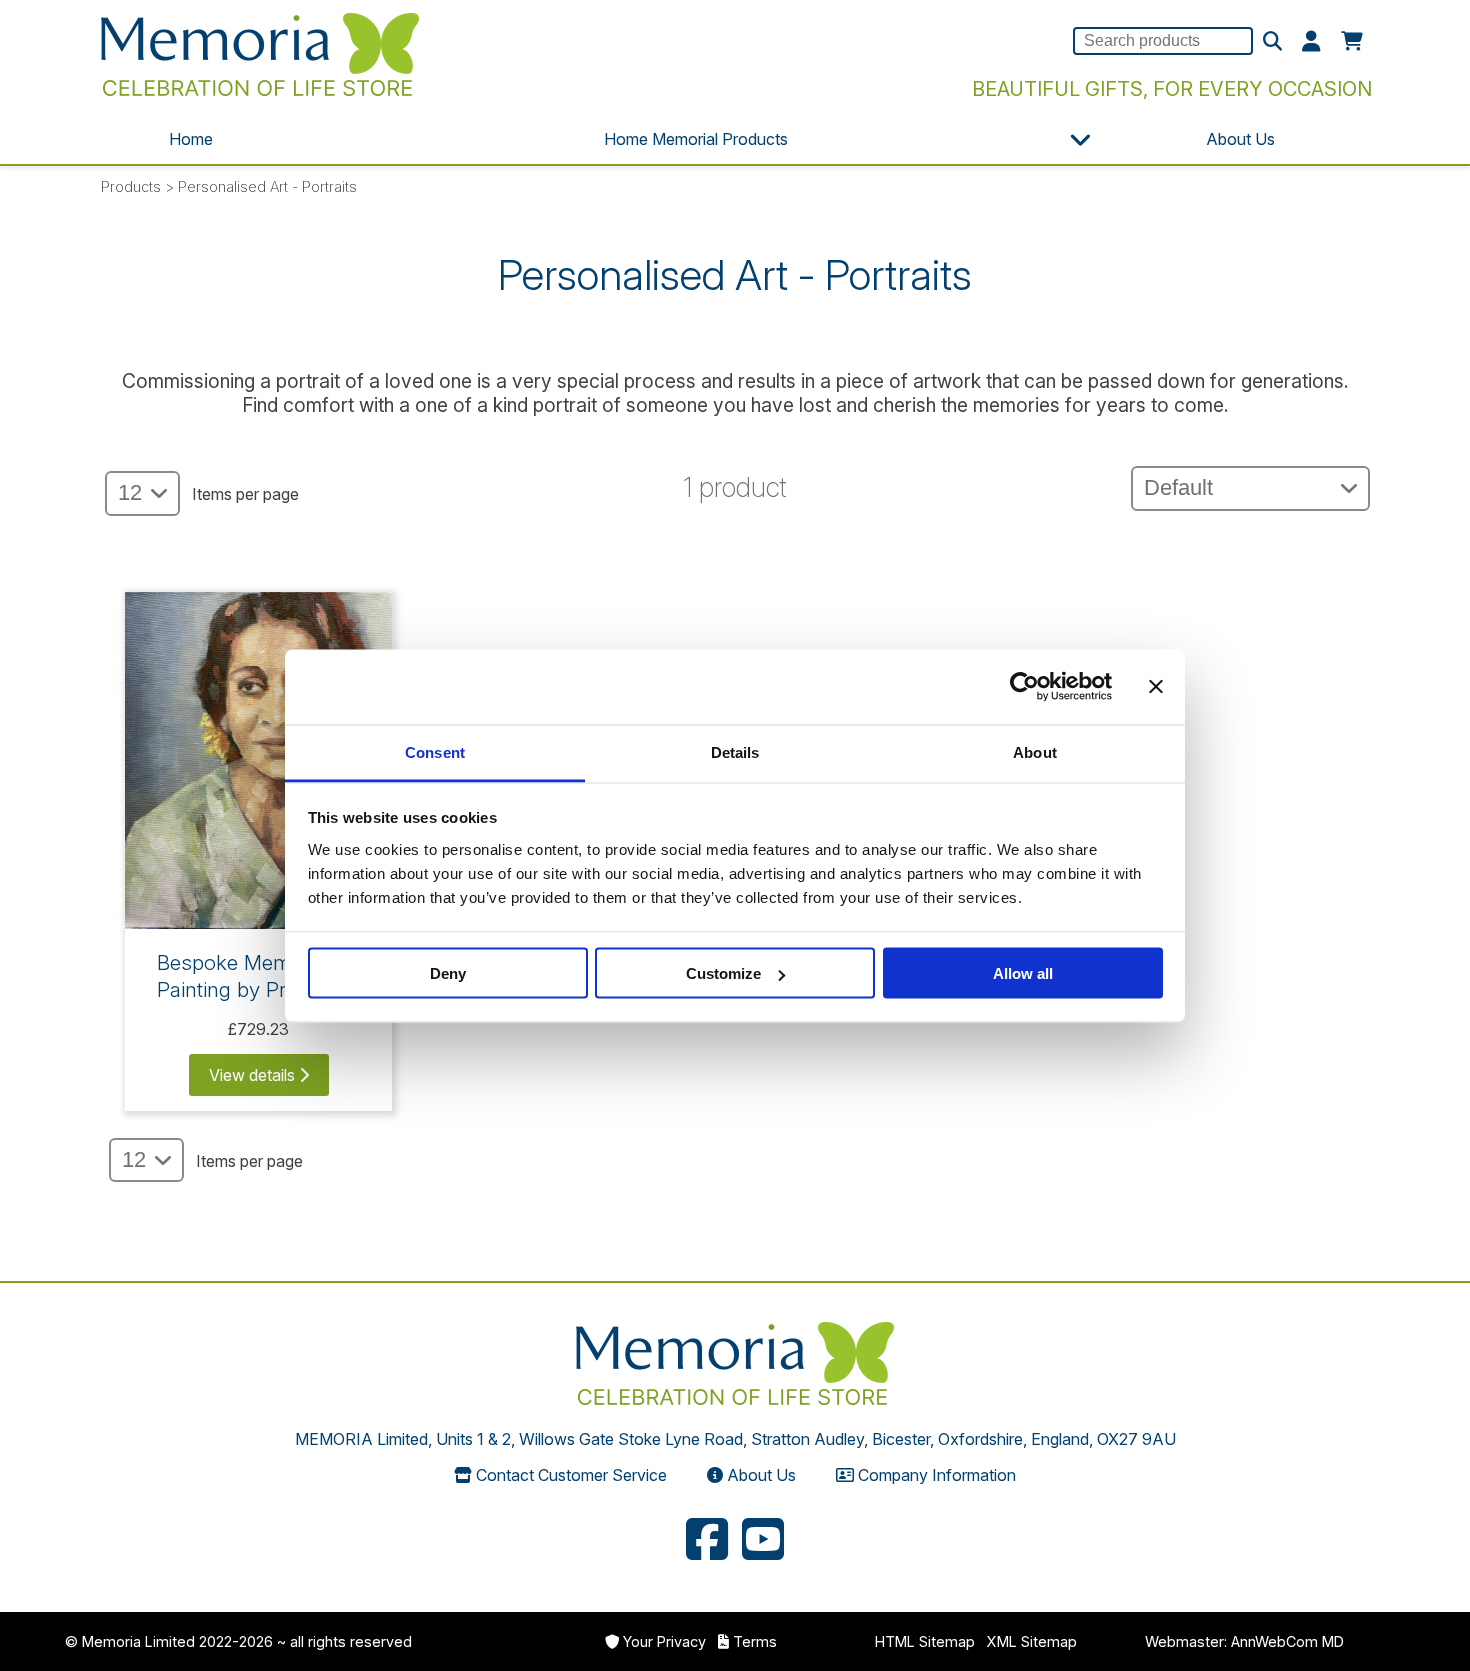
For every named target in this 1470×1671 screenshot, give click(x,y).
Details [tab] (735, 751)
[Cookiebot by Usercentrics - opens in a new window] (1024, 687)
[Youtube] (763, 1542)
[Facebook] (707, 1542)
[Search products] (1272, 42)
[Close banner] (1156, 687)
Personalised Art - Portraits (267, 186)
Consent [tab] (435, 751)
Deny (448, 973)
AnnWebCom (1274, 1641)
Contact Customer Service (571, 1475)
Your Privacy (664, 1641)
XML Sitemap (1032, 1641)
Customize (723, 973)
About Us (1240, 139)
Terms (755, 1641)
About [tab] (1035, 751)
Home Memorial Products (696, 139)
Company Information (937, 1475)
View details (254, 1075)
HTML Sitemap (925, 1641)
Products (131, 186)
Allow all (1023, 973)
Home (191, 139)
